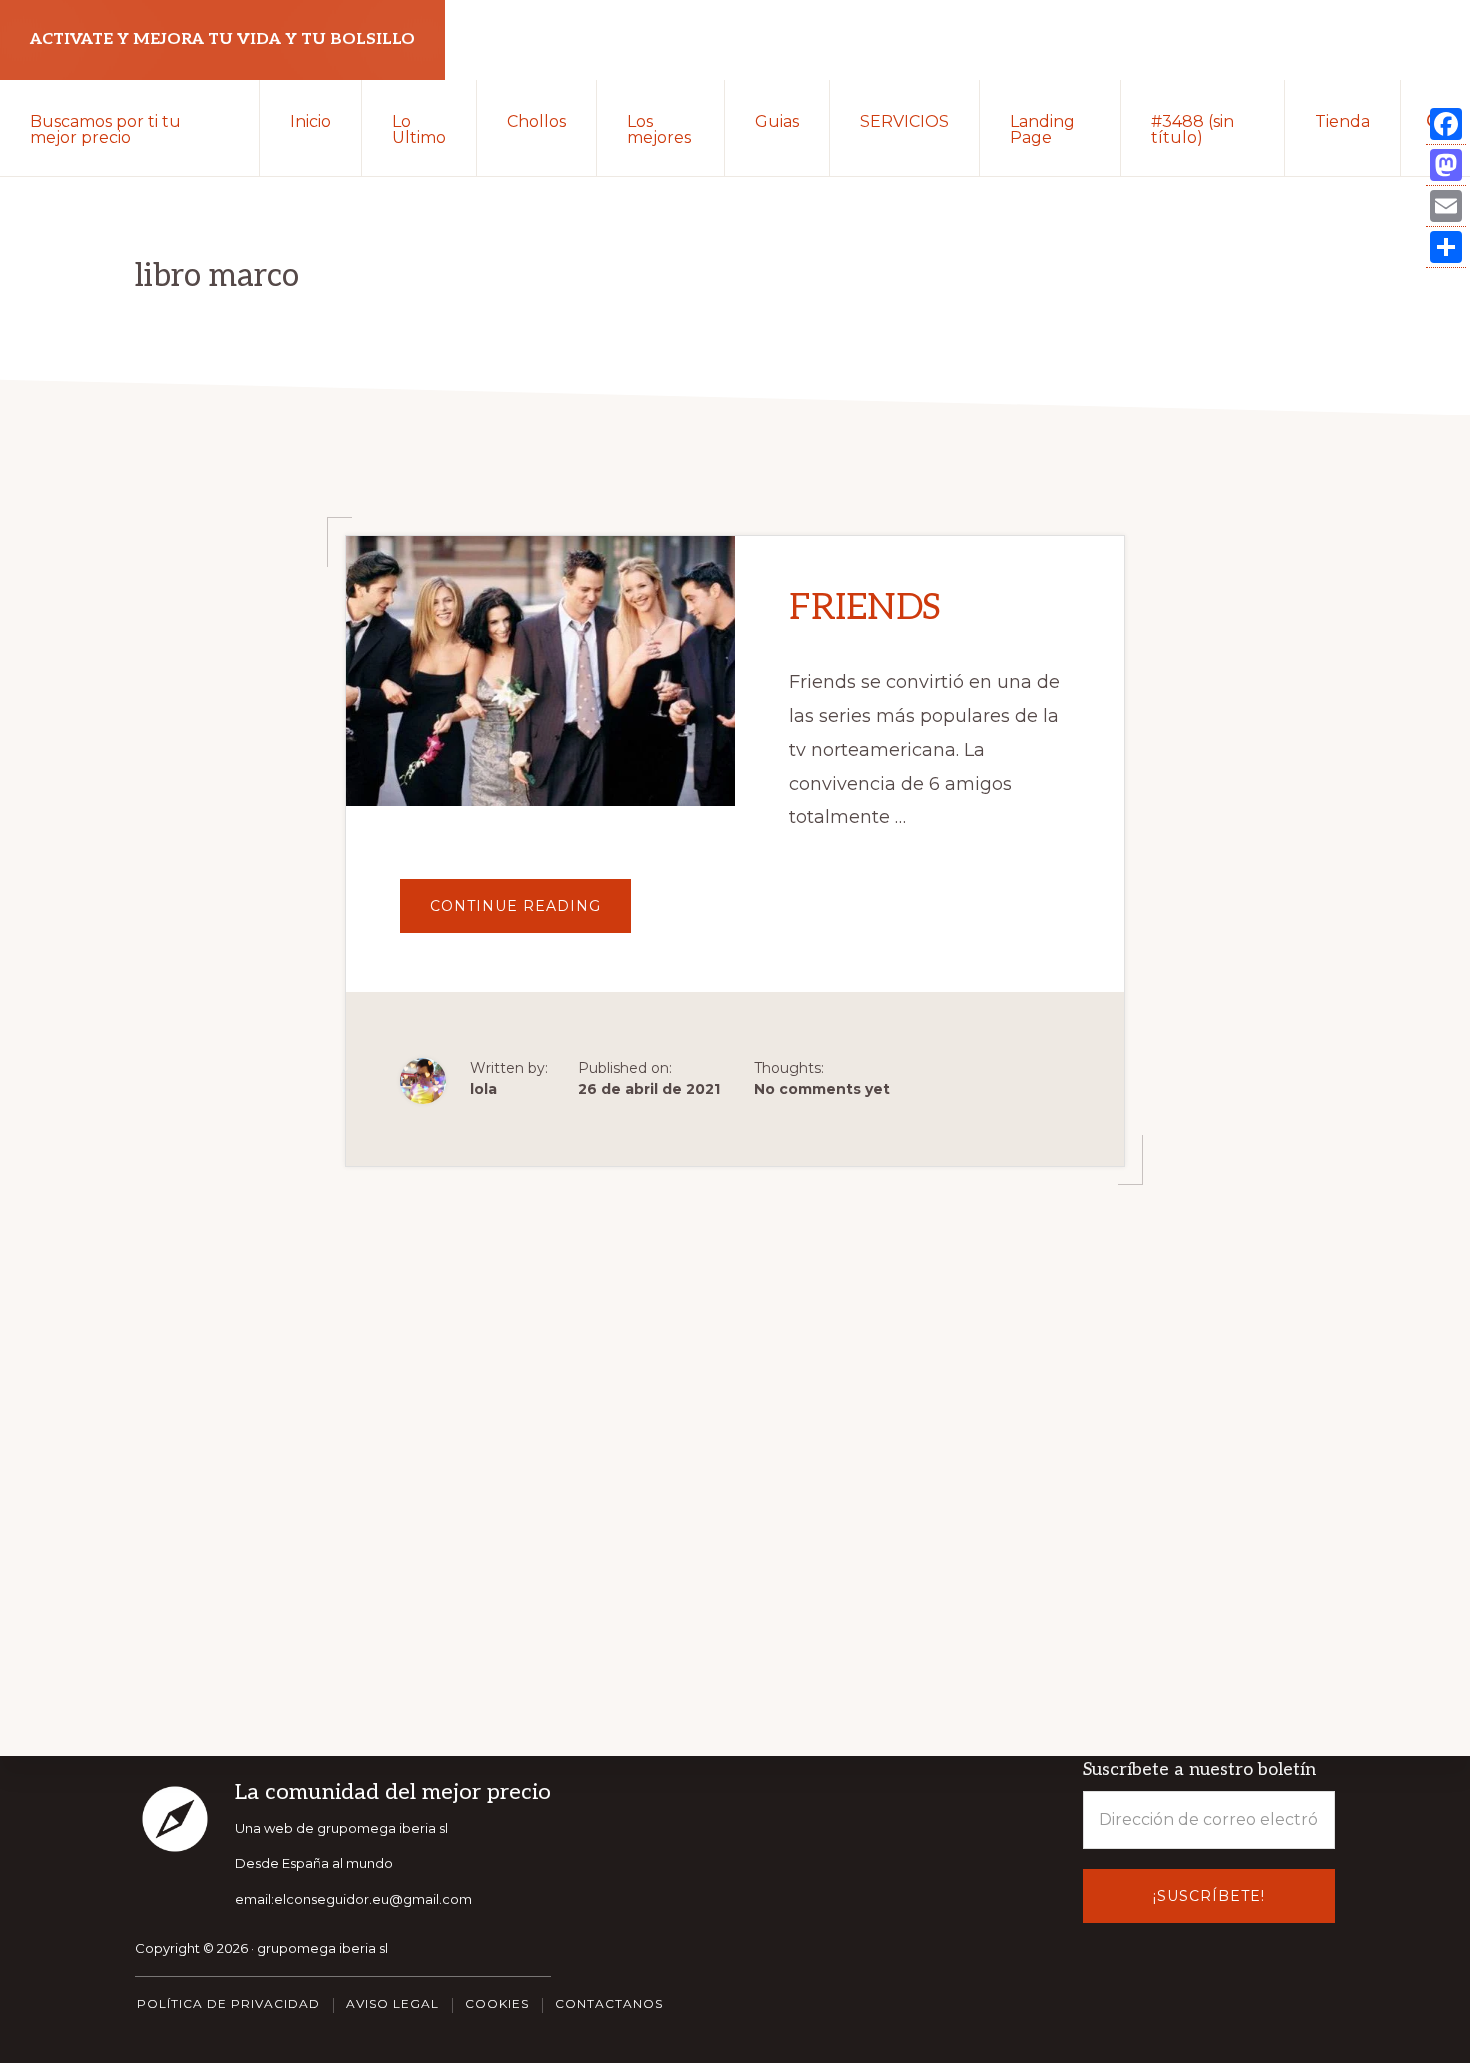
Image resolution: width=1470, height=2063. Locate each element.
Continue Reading (530, 914)
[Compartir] (1446, 247)
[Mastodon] (1446, 165)
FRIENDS (865, 608)
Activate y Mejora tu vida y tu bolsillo (222, 39)
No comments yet (822, 1089)
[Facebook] (1446, 124)
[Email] (1446, 206)
